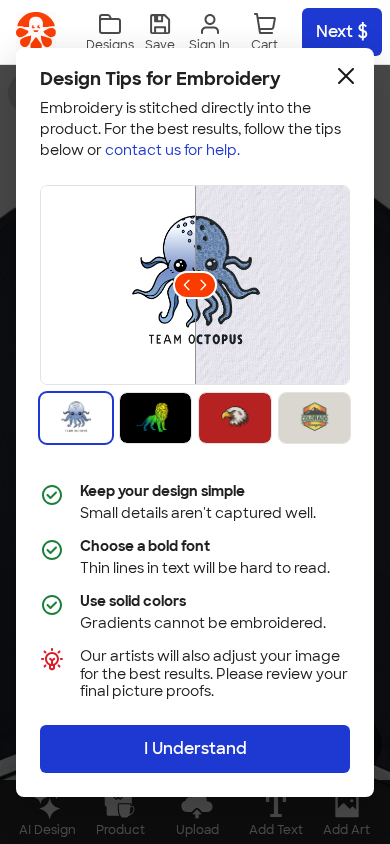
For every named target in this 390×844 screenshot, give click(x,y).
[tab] (76, 418)
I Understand (195, 748)
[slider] (195, 285)
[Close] (346, 76)
